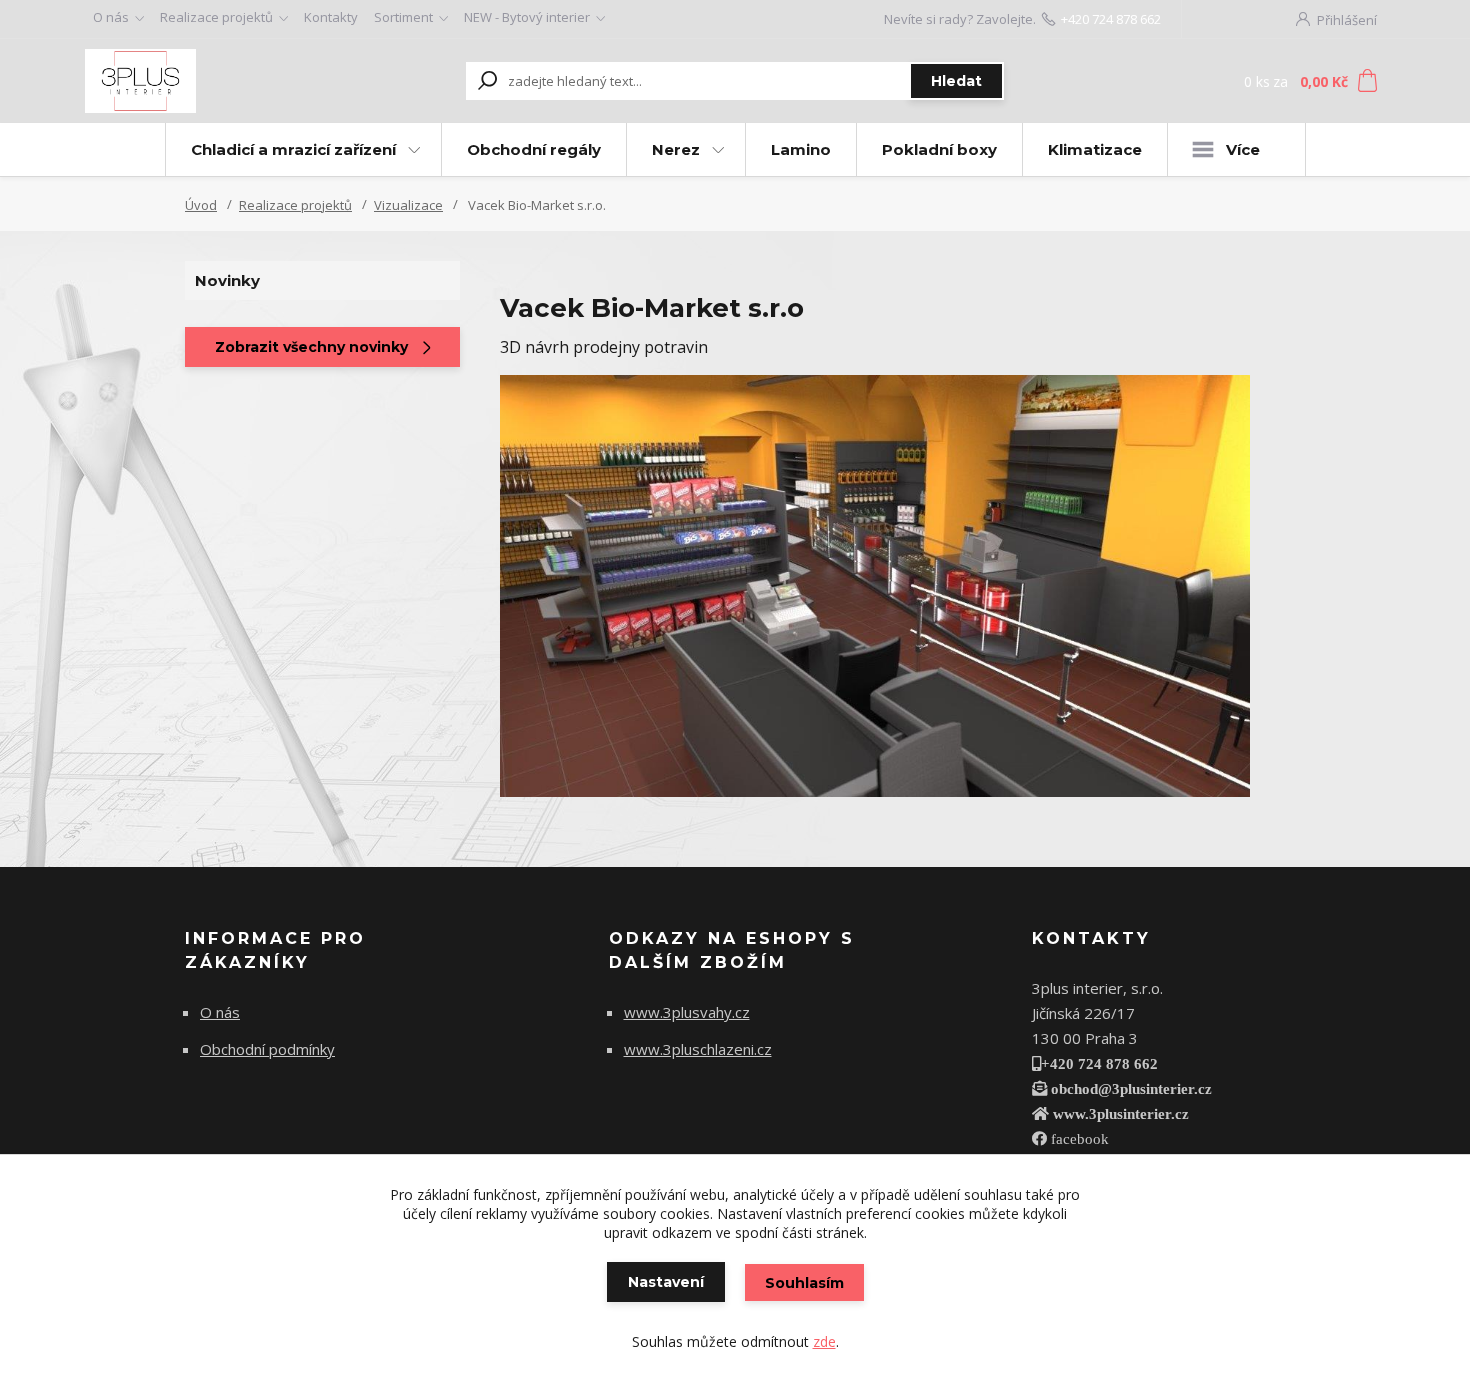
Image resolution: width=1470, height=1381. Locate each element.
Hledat (956, 81)
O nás (111, 17)
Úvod (201, 205)
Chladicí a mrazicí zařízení (293, 149)
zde (824, 1341)
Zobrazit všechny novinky (311, 347)
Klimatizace (1095, 149)
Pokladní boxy (939, 149)
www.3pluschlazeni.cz (698, 1049)
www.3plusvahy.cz (687, 1012)
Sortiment (403, 17)
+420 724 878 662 (1111, 19)
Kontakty (331, 17)
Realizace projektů (216, 17)
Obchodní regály (534, 149)
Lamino (801, 149)
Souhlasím (804, 1283)
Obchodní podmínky (267, 1049)
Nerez (676, 149)
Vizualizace (408, 205)
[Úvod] (207, 81)
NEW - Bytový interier (527, 17)
